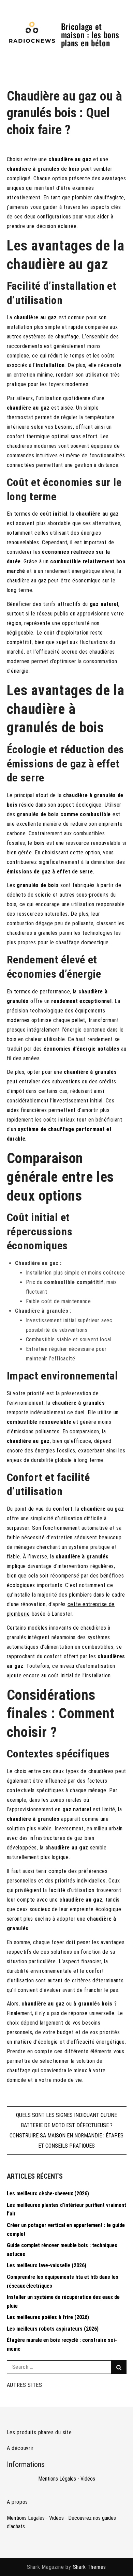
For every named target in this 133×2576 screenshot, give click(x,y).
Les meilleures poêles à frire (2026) (48, 2317)
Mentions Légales (57, 2479)
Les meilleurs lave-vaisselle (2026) (47, 2265)
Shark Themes (90, 2567)
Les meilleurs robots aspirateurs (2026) (53, 2329)
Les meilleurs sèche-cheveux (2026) (48, 2193)
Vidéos (88, 2479)
